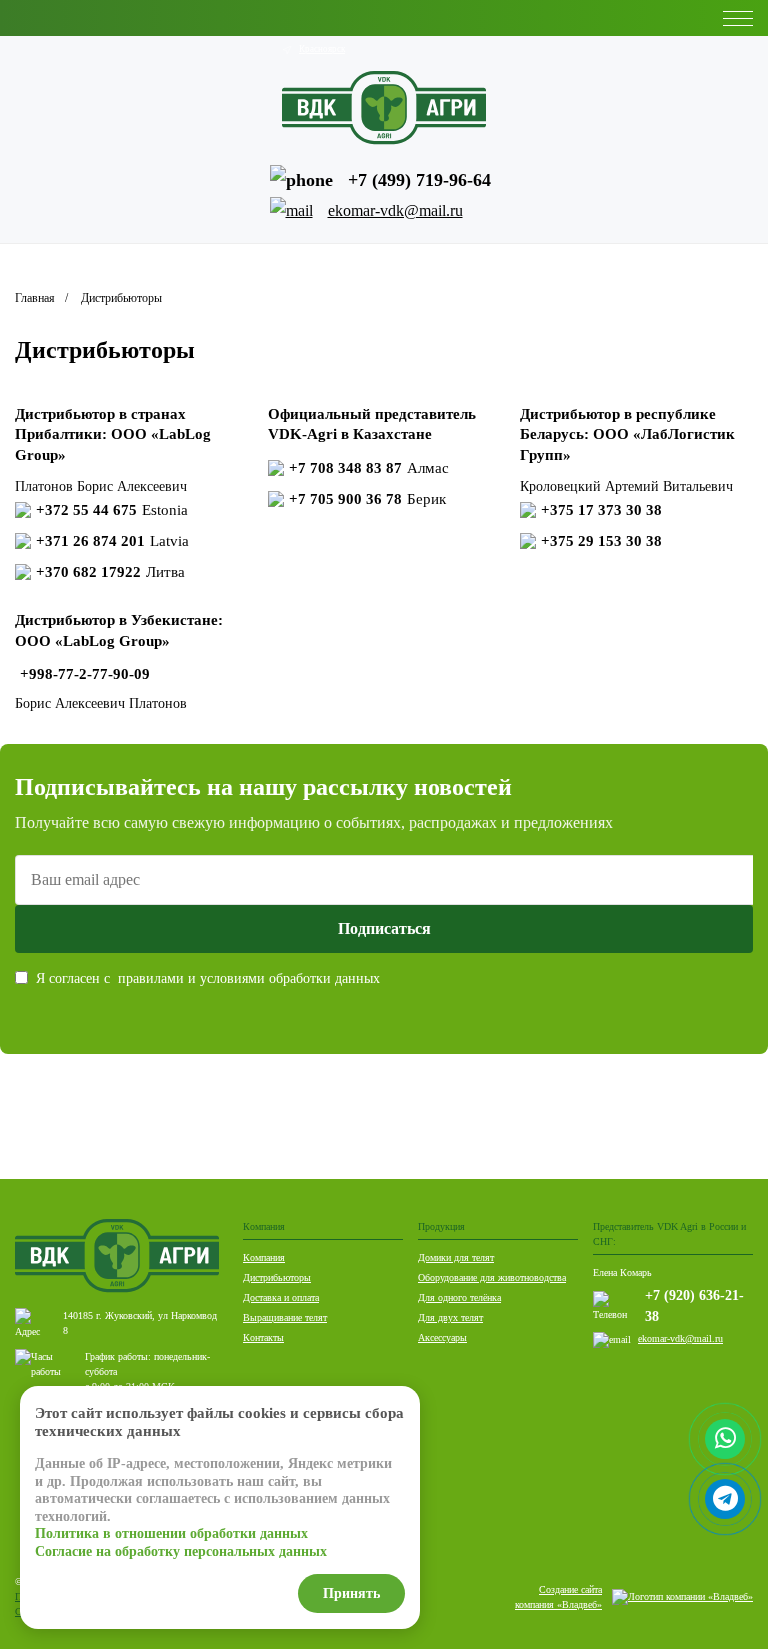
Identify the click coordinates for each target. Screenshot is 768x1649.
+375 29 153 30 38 (601, 541)
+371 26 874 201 (112, 541)
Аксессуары (442, 1337)
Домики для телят (456, 1257)
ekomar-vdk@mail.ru (680, 1338)
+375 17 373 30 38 (601, 510)
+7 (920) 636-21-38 (694, 1306)
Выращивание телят (285, 1317)
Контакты (263, 1337)
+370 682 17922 (110, 572)
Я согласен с (208, 978)
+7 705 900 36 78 (367, 499)
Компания (264, 1257)
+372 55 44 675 (112, 510)
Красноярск (322, 49)
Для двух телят (450, 1317)
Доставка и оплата (281, 1297)
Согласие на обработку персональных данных (181, 1551)
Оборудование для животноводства (492, 1277)
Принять (351, 1593)
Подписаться (384, 928)
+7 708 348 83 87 (369, 468)
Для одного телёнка (459, 1297)
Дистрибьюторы (277, 1277)
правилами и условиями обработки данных (249, 978)
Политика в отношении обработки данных (171, 1533)
